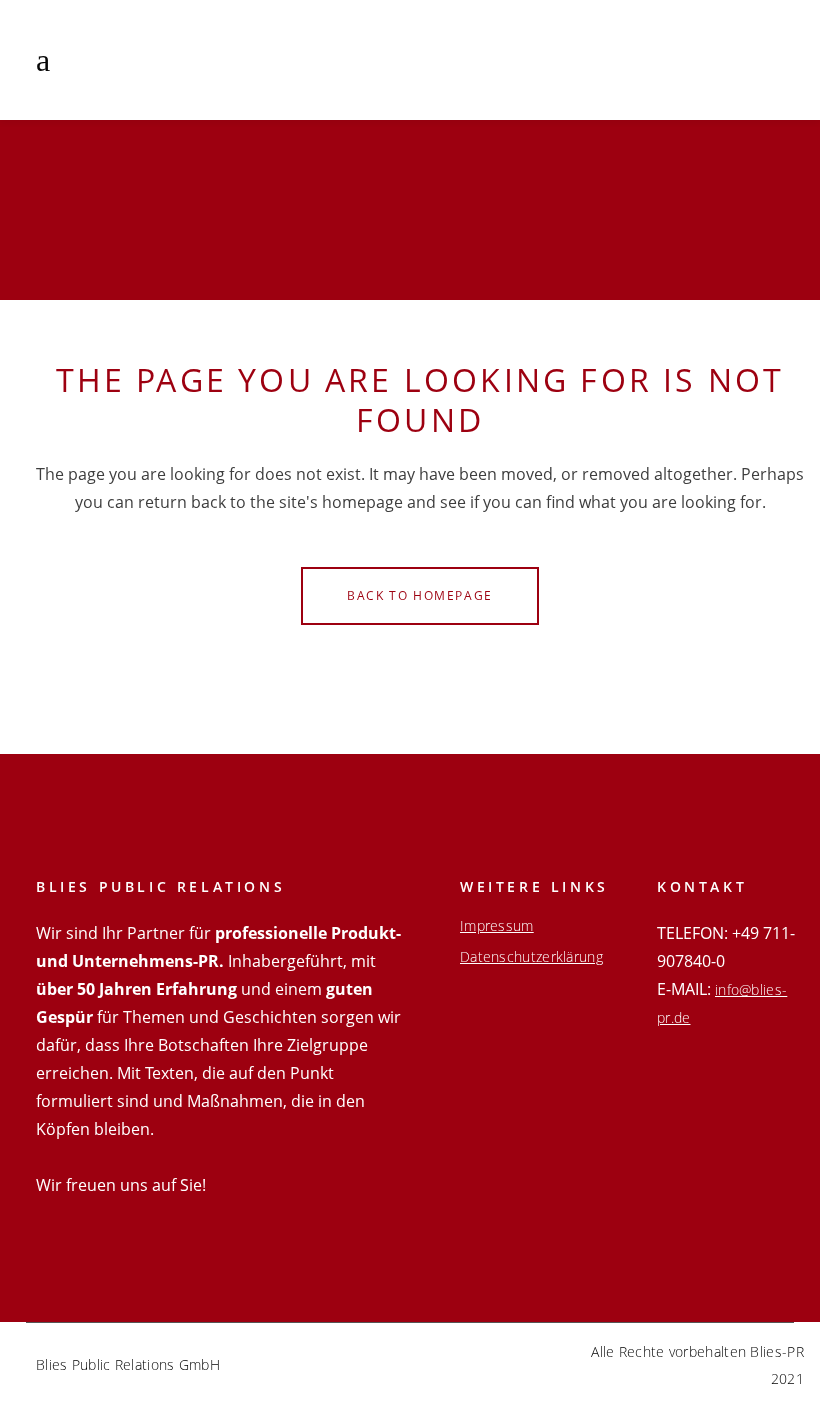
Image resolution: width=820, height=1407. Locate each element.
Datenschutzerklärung (531, 957)
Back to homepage (420, 595)
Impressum (497, 926)
